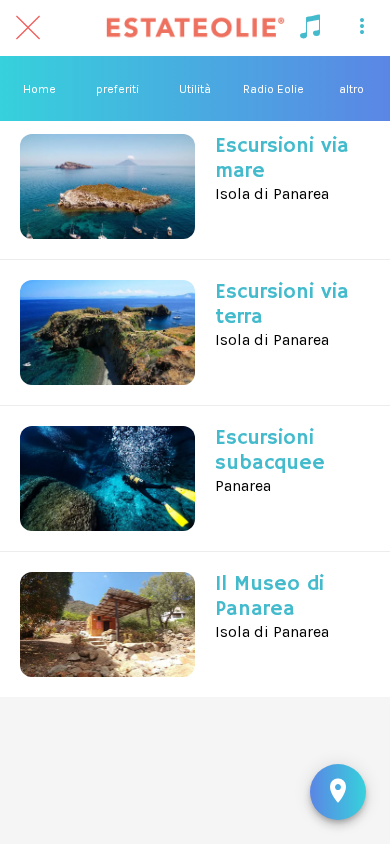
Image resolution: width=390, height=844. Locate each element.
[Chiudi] (28, 28)
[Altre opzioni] (362, 28)
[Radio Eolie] (310, 28)
